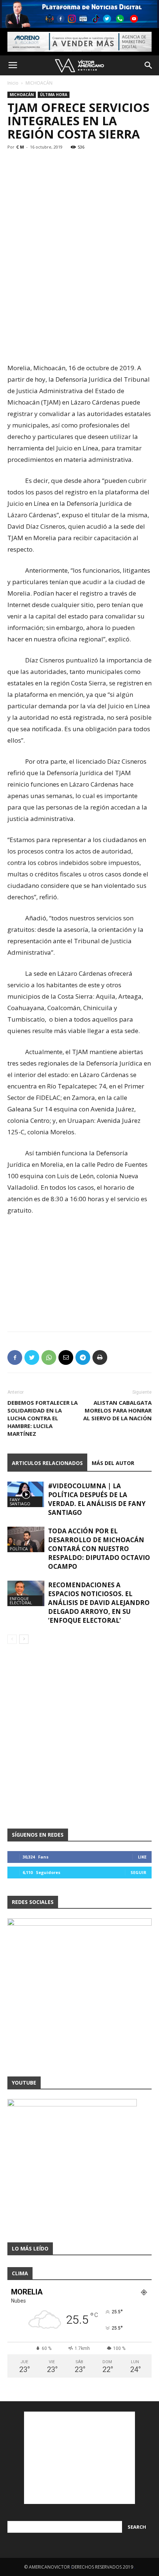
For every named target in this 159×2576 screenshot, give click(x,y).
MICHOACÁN (39, 83)
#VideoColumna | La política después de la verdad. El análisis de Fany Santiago (97, 1499)
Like (142, 1857)
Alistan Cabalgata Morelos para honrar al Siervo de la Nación (117, 1410)
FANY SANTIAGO (20, 1502)
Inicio (13, 83)
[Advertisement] (79, 308)
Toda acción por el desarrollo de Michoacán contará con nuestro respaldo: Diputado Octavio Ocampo (99, 1549)
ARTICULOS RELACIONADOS (47, 1463)
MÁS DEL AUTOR (113, 1463)
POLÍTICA (19, 1549)
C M (20, 147)
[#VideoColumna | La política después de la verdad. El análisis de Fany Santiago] (26, 1494)
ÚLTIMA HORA (54, 95)
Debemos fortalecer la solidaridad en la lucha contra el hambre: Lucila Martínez (43, 1418)
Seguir (138, 1872)
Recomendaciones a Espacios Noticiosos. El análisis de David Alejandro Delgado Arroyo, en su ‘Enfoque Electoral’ (99, 1603)
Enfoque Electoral (21, 1601)
